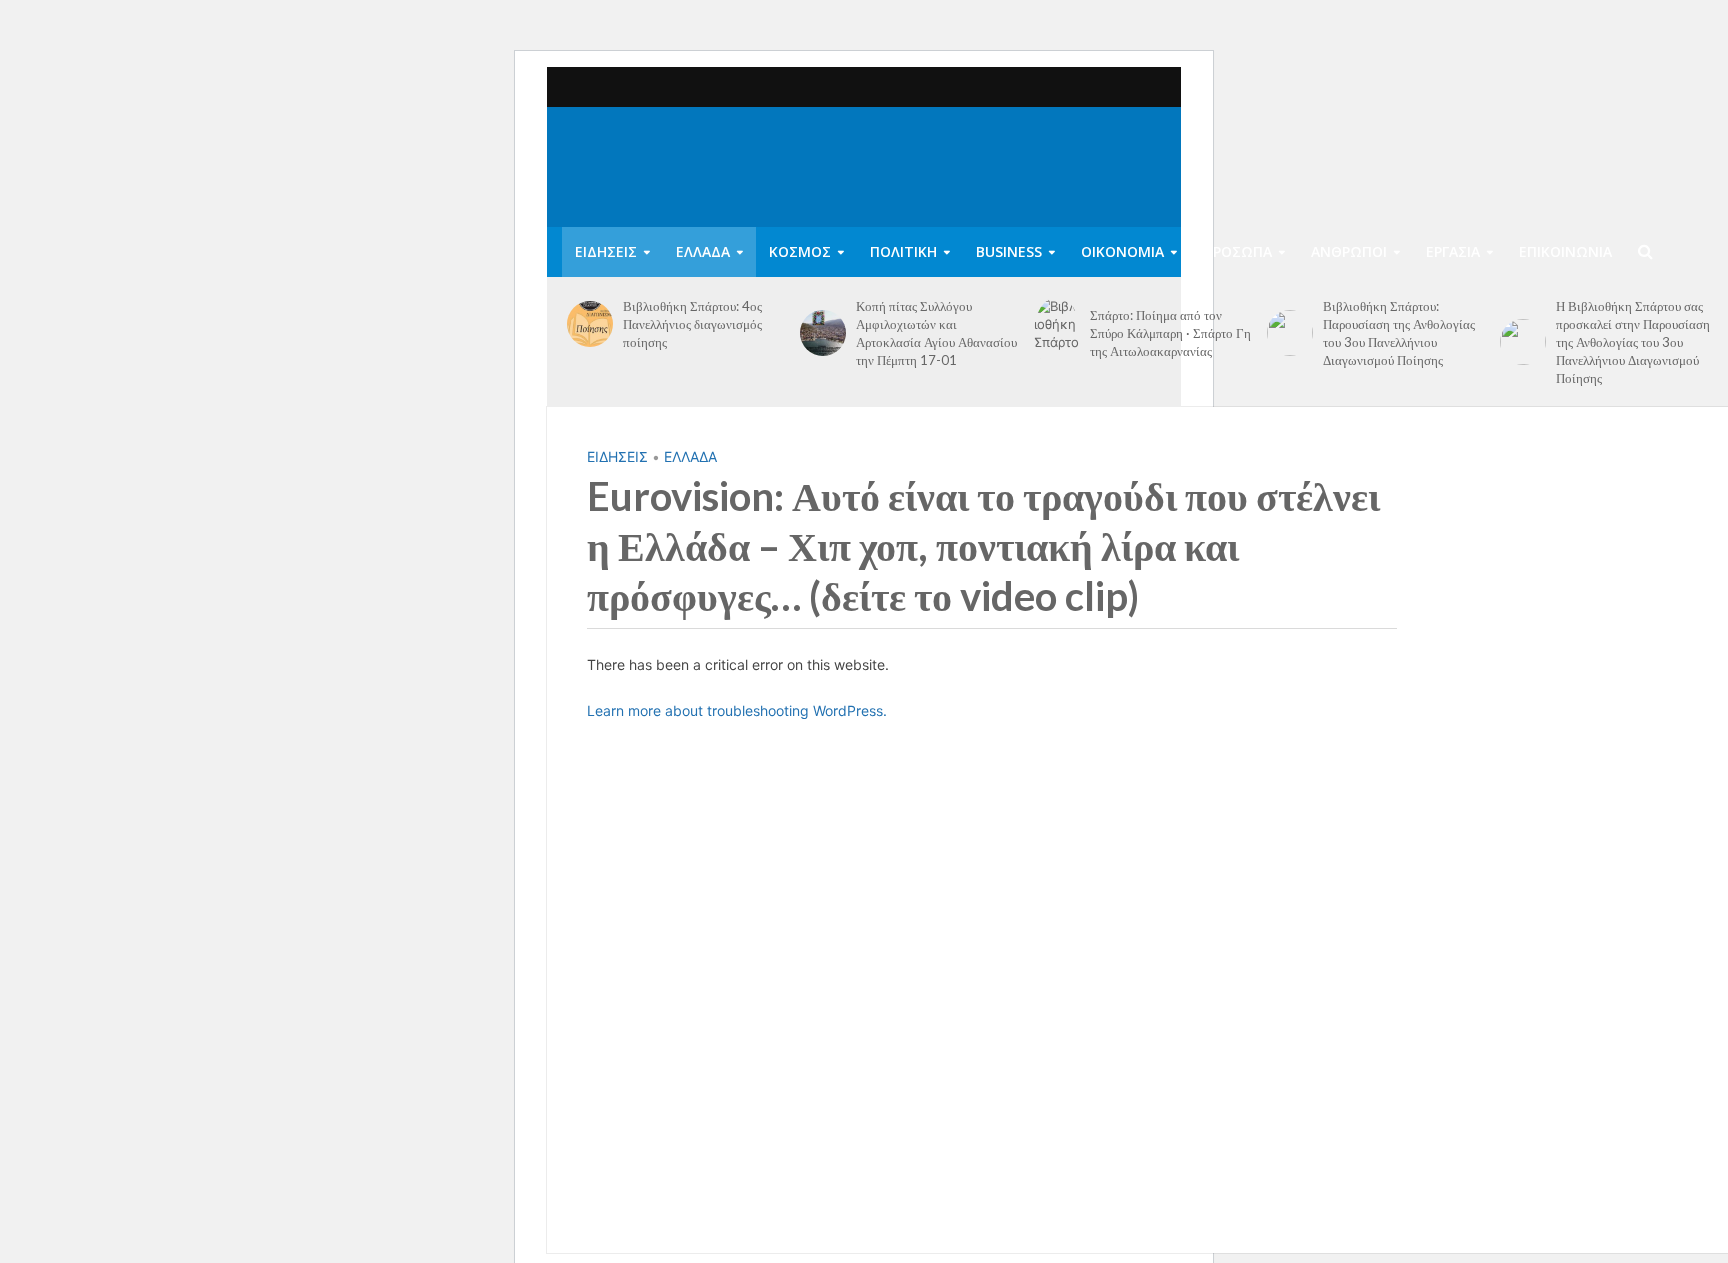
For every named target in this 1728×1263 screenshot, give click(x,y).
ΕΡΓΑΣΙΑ (1453, 251)
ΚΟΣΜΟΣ (800, 251)
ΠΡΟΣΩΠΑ (1237, 251)
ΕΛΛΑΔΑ (703, 251)
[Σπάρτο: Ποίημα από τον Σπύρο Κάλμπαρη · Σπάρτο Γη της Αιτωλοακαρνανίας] (1057, 333)
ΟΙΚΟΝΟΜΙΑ (1122, 251)
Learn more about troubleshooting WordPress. (737, 710)
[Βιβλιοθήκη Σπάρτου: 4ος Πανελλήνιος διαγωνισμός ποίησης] (590, 324)
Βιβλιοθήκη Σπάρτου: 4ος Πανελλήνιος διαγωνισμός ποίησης (692, 324)
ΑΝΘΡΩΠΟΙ (1349, 251)
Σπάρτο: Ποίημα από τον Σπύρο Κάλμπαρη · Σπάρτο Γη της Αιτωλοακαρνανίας (1170, 333)
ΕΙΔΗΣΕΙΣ (606, 251)
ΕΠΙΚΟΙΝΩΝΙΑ (1565, 251)
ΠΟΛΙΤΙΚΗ (903, 251)
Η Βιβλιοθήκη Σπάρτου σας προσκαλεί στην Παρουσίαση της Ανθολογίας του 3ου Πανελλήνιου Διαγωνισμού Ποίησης (1633, 342)
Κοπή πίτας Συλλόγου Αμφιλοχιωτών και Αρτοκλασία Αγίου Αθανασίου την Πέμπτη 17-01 (936, 333)
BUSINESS (1009, 251)
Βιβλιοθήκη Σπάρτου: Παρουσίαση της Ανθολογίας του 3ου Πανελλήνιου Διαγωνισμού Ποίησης (1399, 333)
